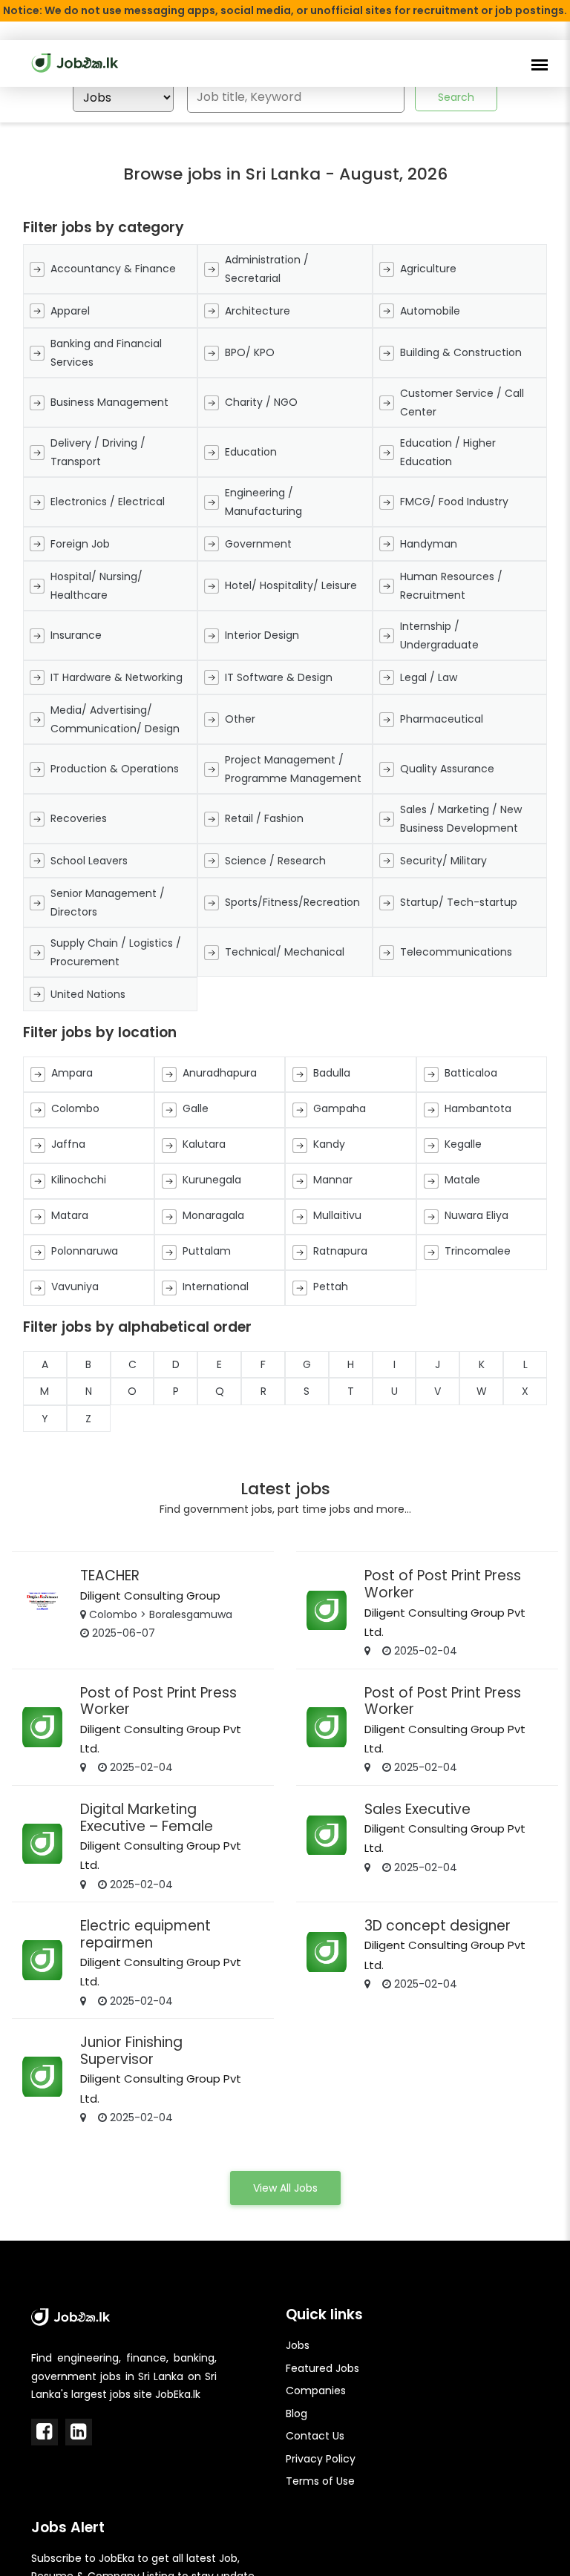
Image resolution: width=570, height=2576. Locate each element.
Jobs (298, 2345)
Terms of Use (320, 2481)
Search (456, 97)
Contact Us (315, 2436)
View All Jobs (285, 2188)
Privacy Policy (321, 2459)
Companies (316, 2391)
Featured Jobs (322, 2368)
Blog (297, 2414)
